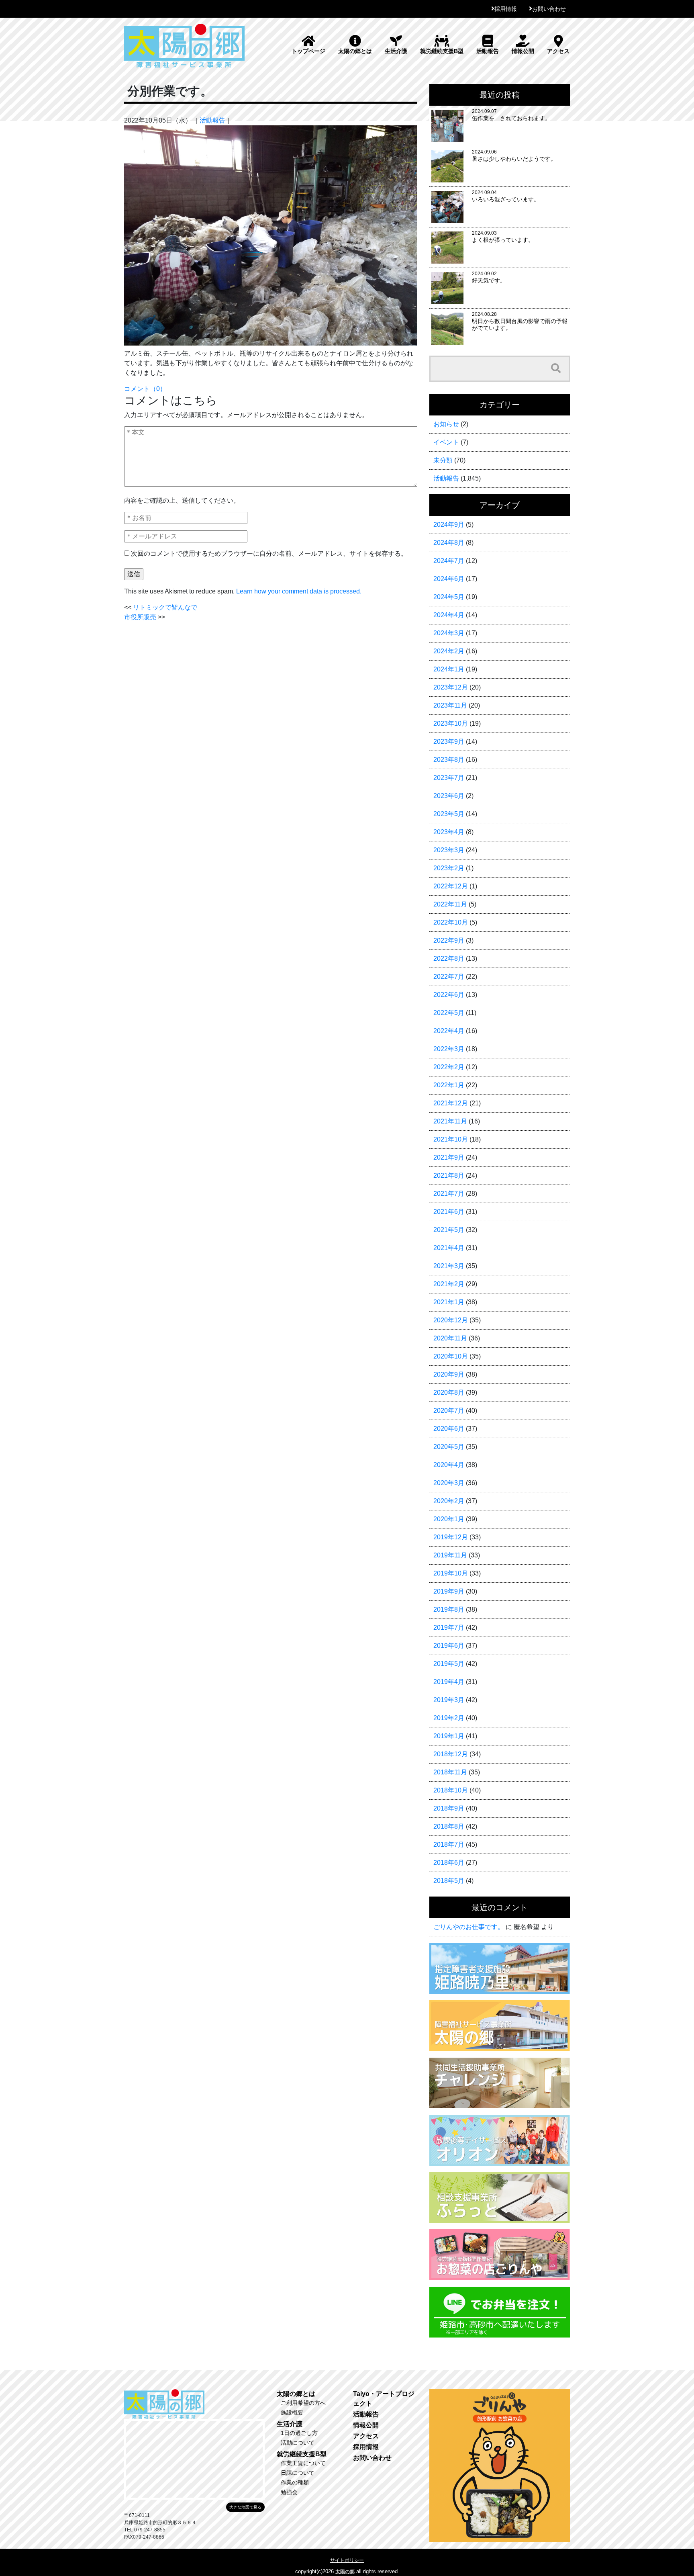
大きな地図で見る (245, 2507)
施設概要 (292, 2412)
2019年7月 (449, 1628)
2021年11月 (450, 1121)
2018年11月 (450, 1772)
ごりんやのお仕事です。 (469, 1927)
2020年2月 (449, 1501)
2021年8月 (449, 1175)
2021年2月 (449, 1284)
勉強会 (289, 2492)
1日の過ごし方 (299, 2433)
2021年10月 (451, 1139)
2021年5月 (449, 1230)
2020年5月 (449, 1447)
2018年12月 (451, 1754)
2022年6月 (449, 995)
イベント (446, 442)
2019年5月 (449, 1664)
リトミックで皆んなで (165, 607)
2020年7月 (449, 1411)
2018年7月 (449, 1845)
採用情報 (506, 9)
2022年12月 (451, 886)
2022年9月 (449, 940)
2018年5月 (449, 1881)
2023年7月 (449, 778)
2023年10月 (451, 723)
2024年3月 (449, 633)
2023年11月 (450, 705)
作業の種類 (295, 2482)
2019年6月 (449, 1646)
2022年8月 (449, 959)
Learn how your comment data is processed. (299, 591)
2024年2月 (449, 651)
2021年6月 (449, 1212)
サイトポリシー (347, 2560)
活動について (298, 2443)
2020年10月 (451, 1356)
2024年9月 (449, 525)
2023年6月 (449, 796)
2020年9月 (449, 1374)
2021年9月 (449, 1157)
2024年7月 (449, 561)
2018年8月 (449, 1826)
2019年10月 (451, 1573)
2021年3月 (449, 1266)
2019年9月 (449, 1591)
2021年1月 (449, 1302)
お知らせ (446, 424)
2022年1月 (449, 1085)
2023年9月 (449, 742)
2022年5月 (449, 1013)
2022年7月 (449, 977)
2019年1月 (449, 1736)
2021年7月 (449, 1194)
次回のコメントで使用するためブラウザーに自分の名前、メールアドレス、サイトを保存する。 (269, 553)
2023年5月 (449, 814)
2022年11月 (450, 904)
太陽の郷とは (355, 51)
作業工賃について (303, 2463)
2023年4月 (449, 832)
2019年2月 (449, 1718)
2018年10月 (451, 1790)
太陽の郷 (345, 2572)
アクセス (558, 51)
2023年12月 (451, 687)
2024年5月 (449, 597)
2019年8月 (449, 1609)
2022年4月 (449, 1031)
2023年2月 (449, 868)
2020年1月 (449, 1519)
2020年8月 (449, 1392)
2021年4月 (449, 1248)
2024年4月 (449, 615)
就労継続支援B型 (442, 51)
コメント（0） (145, 389)
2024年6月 (449, 579)
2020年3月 (449, 1483)
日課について (298, 2473)
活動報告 (488, 51)
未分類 (443, 460)
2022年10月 (451, 922)
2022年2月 (449, 1067)
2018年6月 (449, 1863)
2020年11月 (450, 1338)
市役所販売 (140, 617)
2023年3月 (449, 850)
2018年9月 (449, 1808)
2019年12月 (451, 1537)
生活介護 (396, 51)
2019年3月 (449, 1700)
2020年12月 (451, 1320)
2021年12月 (451, 1103)
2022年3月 (449, 1049)
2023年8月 (449, 760)
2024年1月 (449, 669)
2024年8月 (449, 543)
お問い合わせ (549, 9)
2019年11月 (450, 1555)
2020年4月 (449, 1465)
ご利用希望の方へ (303, 2403)
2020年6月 (449, 1429)
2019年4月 (449, 1682)
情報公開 (523, 51)
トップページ (308, 51)
